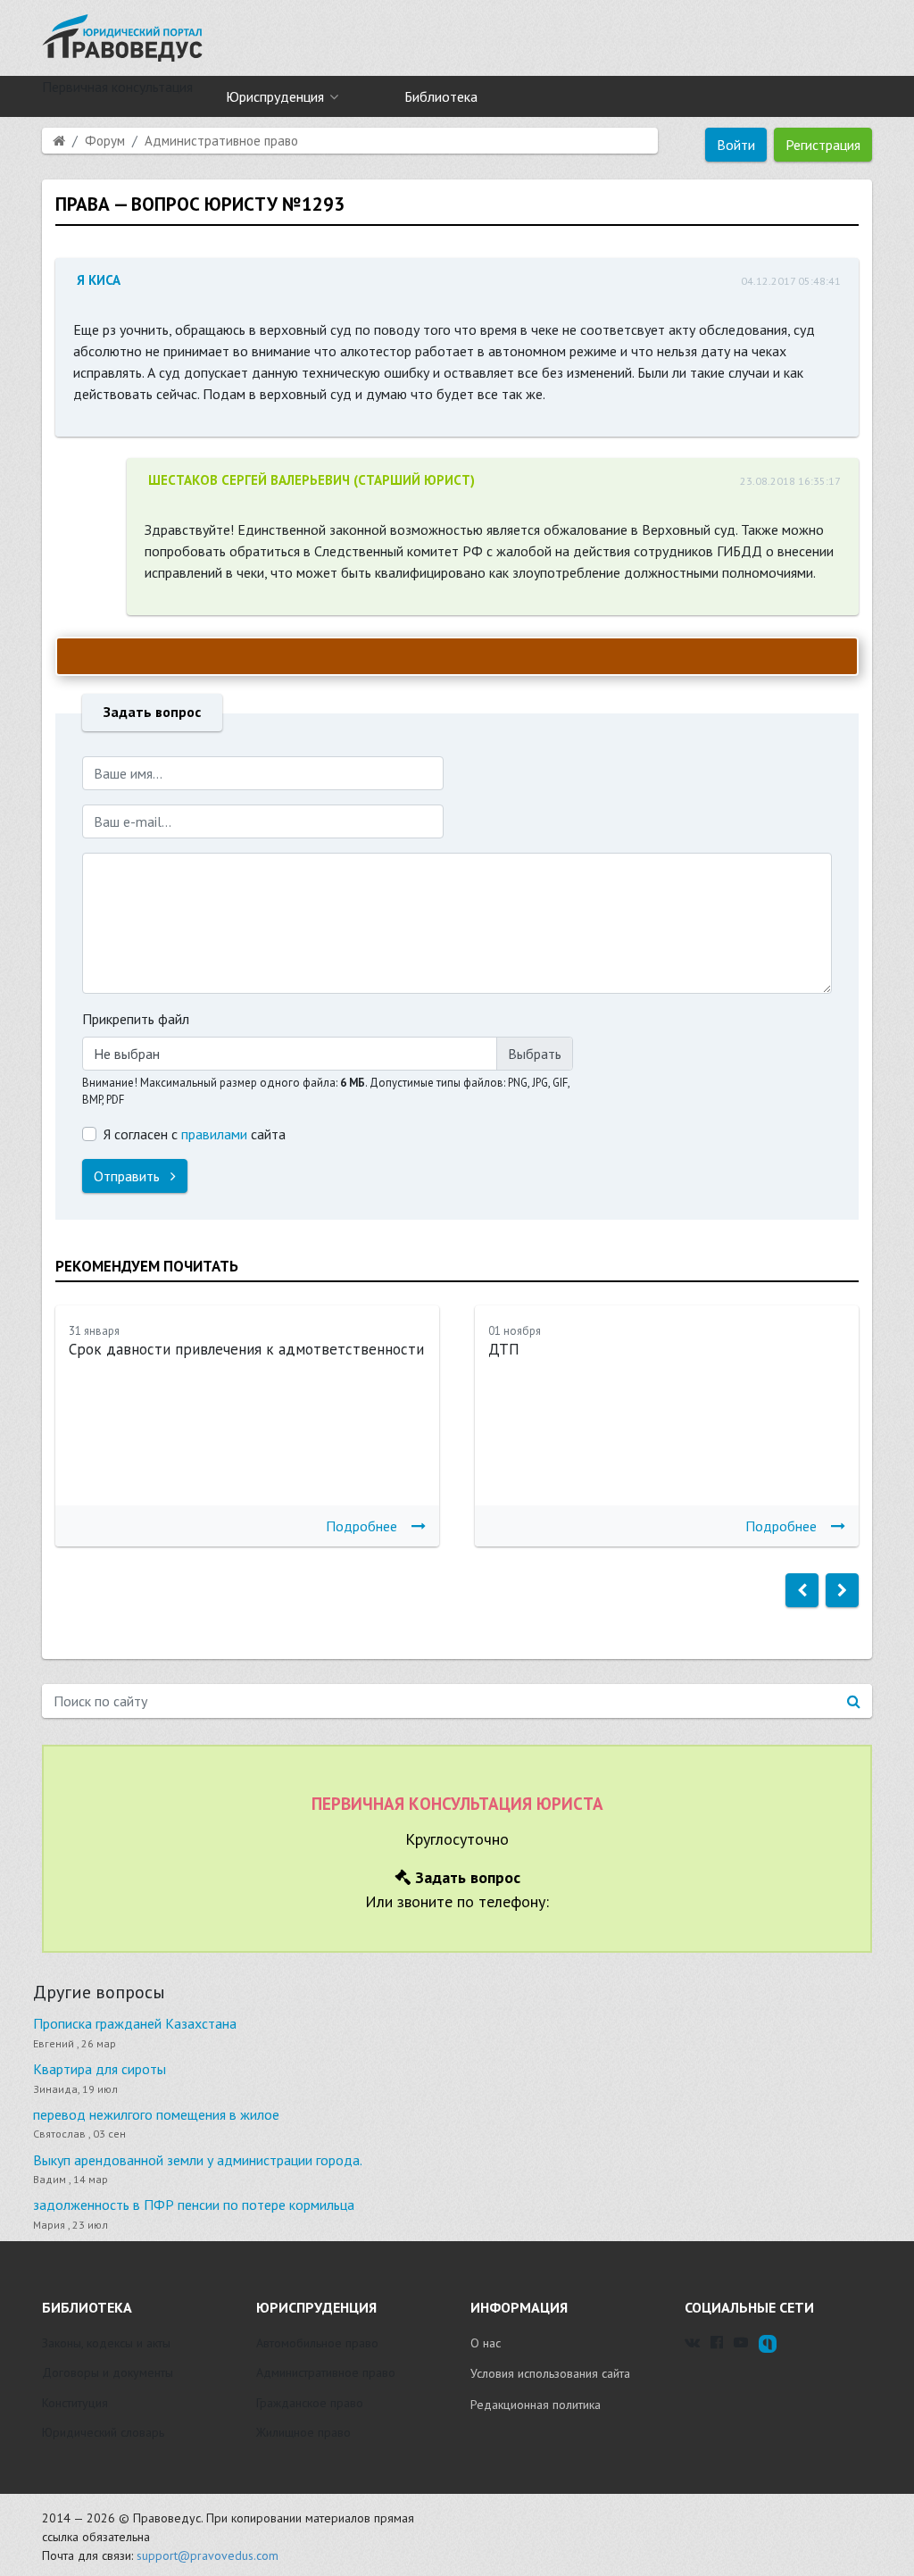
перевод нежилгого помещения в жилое (156, 2114)
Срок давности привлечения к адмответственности (246, 1349)
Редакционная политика (536, 2405)
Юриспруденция (275, 96)
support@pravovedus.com (208, 2555)
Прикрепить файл (136, 1019)
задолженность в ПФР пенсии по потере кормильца (194, 2205)
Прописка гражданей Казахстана (135, 2023)
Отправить (129, 1176)
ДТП (504, 1349)
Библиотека (441, 96)
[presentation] (802, 1590)
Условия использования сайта (550, 2373)
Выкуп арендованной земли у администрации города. (198, 2160)
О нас (486, 2343)
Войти (736, 145)
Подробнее (361, 1526)
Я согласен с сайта (195, 1134)
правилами (214, 1134)
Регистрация (823, 145)
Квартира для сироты (100, 2069)
